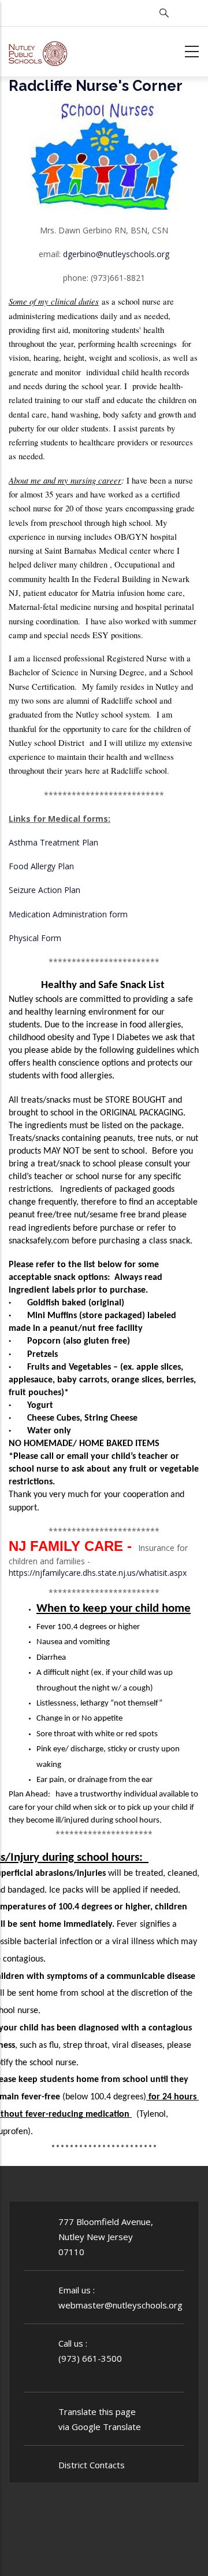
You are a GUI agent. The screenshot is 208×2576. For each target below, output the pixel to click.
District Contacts (92, 2465)
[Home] (38, 50)
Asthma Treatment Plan (53, 842)
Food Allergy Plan (41, 866)
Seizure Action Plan (44, 890)
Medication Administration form (68, 914)
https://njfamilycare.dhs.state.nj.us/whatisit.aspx (98, 1573)
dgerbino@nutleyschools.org (116, 254)
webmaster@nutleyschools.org (120, 2305)
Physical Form (35, 938)
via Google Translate (100, 2427)
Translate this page (97, 2412)
